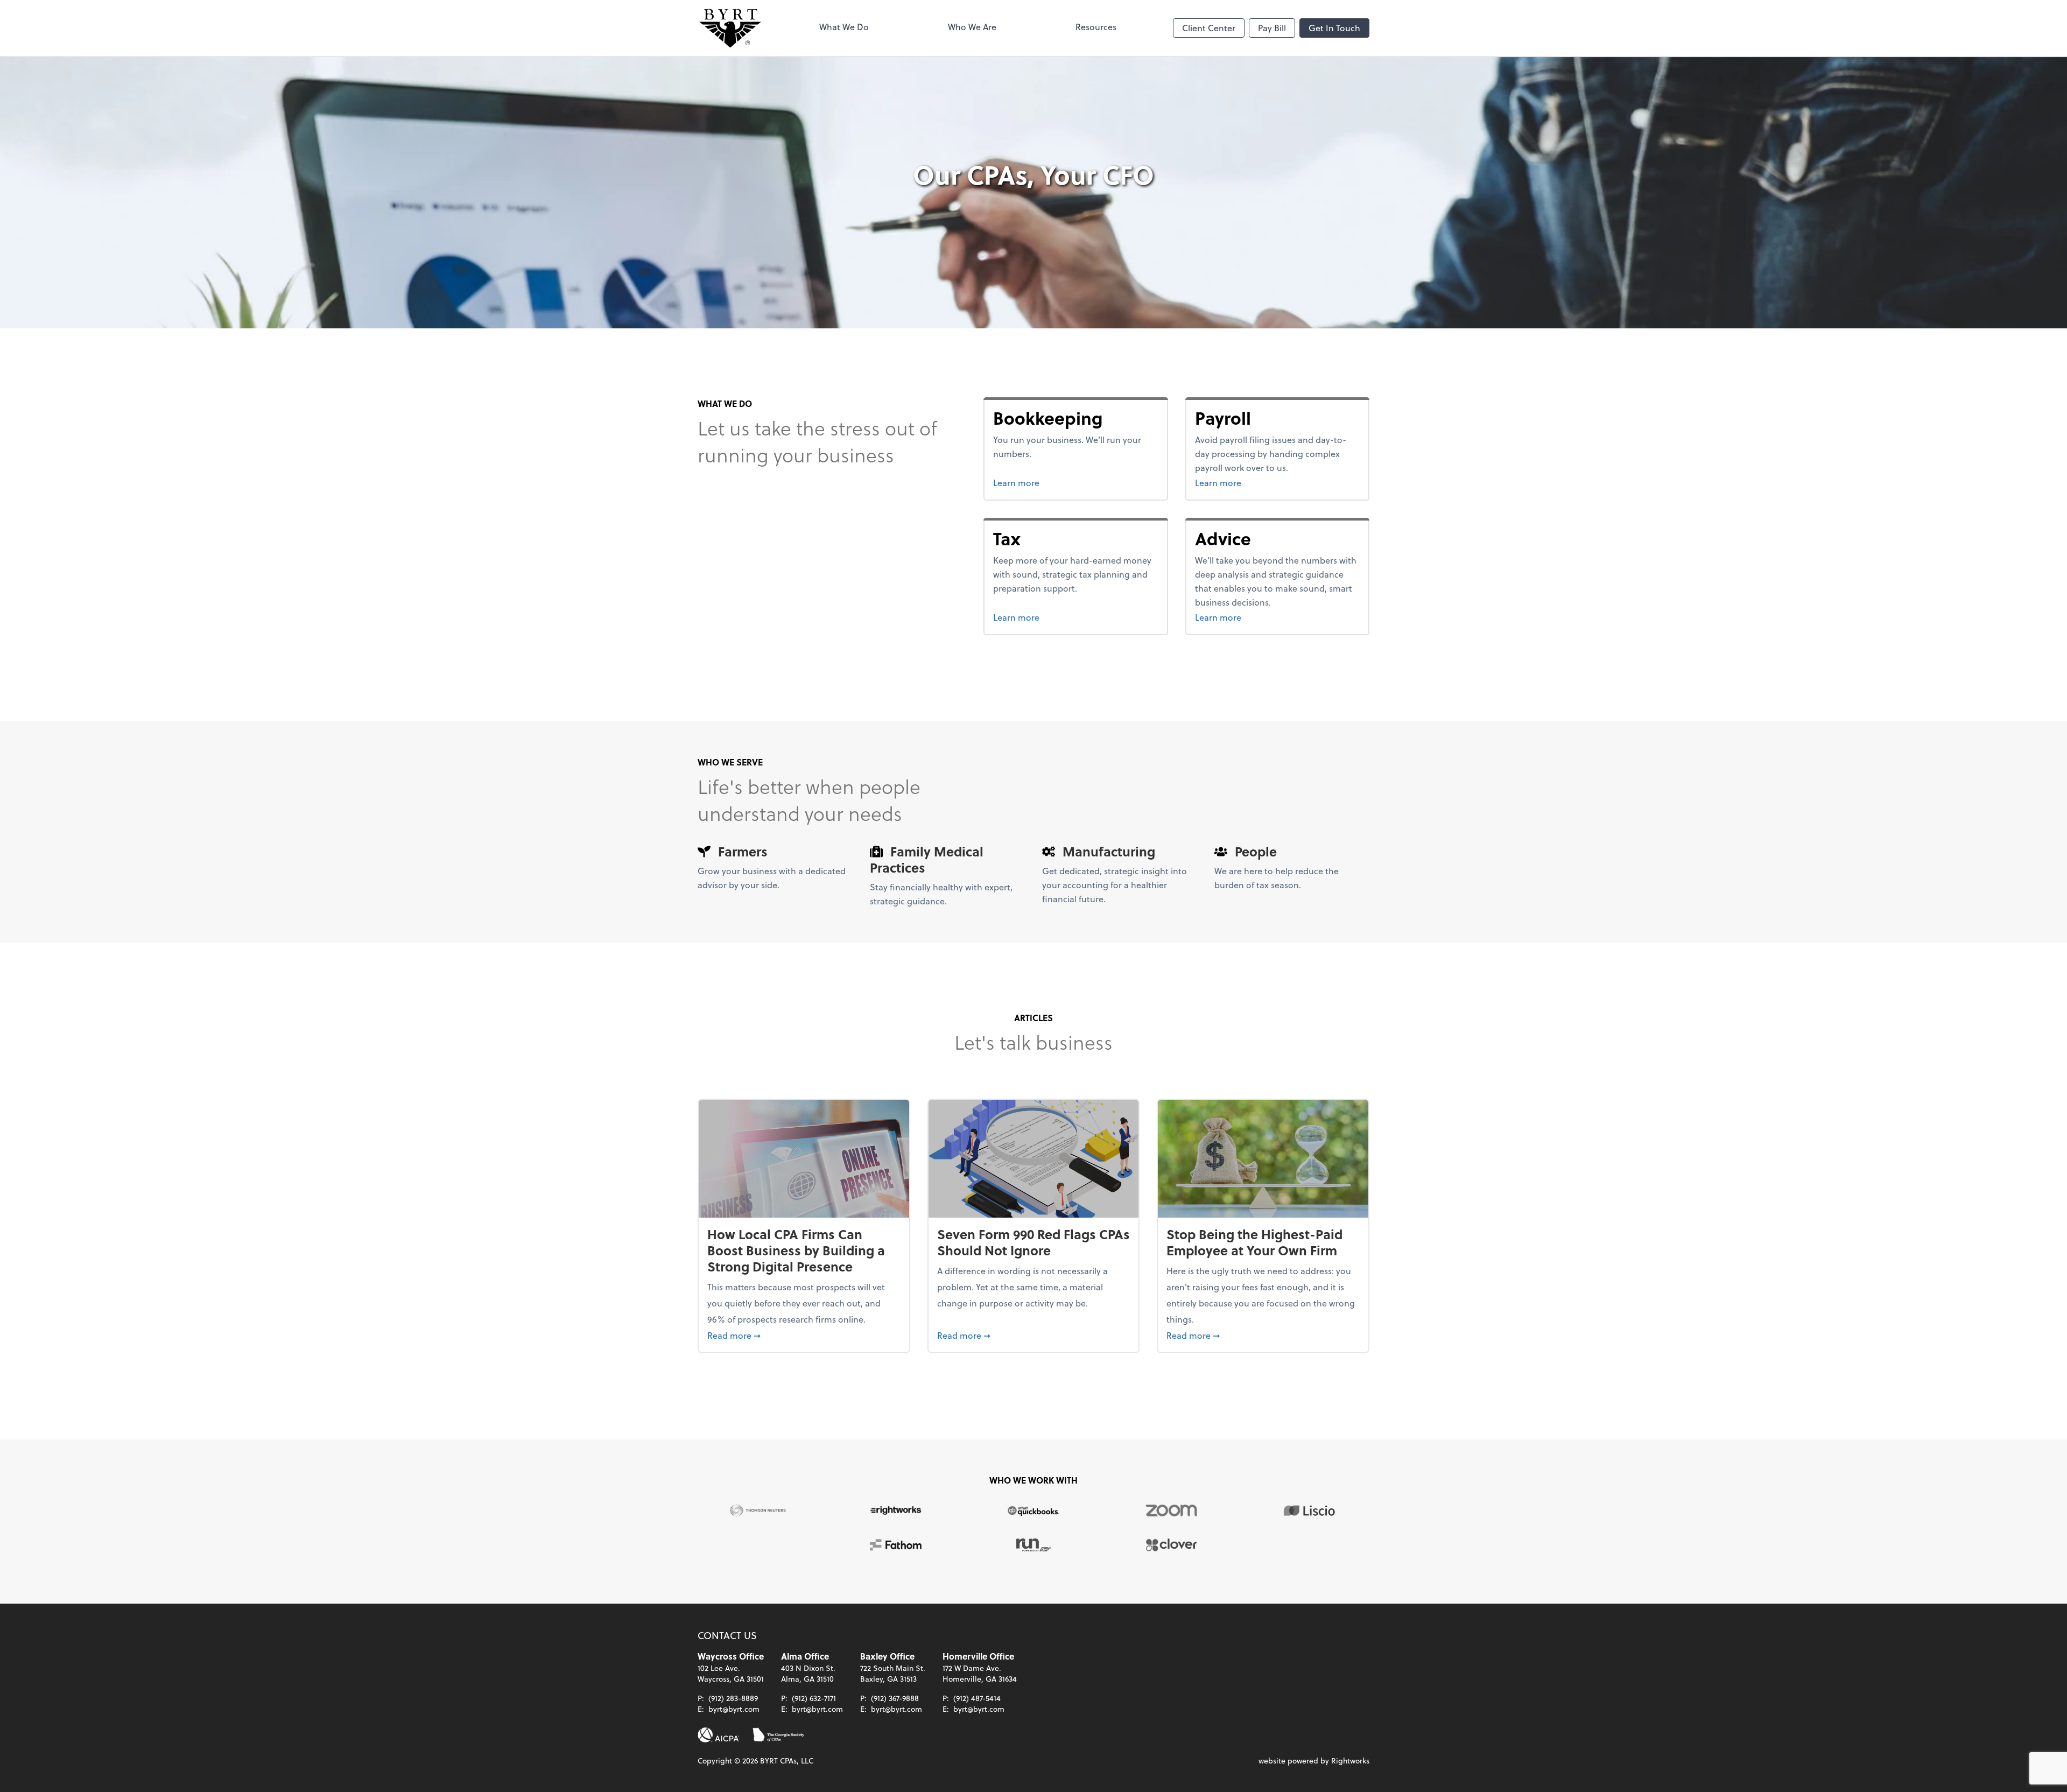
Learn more (1057, 482)
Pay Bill (1272, 28)
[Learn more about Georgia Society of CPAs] (779, 1735)
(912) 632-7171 (814, 1698)
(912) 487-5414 (977, 1698)
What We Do (844, 27)
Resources (1096, 27)
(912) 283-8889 (733, 1698)
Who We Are (972, 27)
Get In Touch (1334, 28)
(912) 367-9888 (895, 1698)
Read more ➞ (804, 1335)
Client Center (1209, 28)
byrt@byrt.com (734, 1709)
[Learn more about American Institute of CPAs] (719, 1735)
